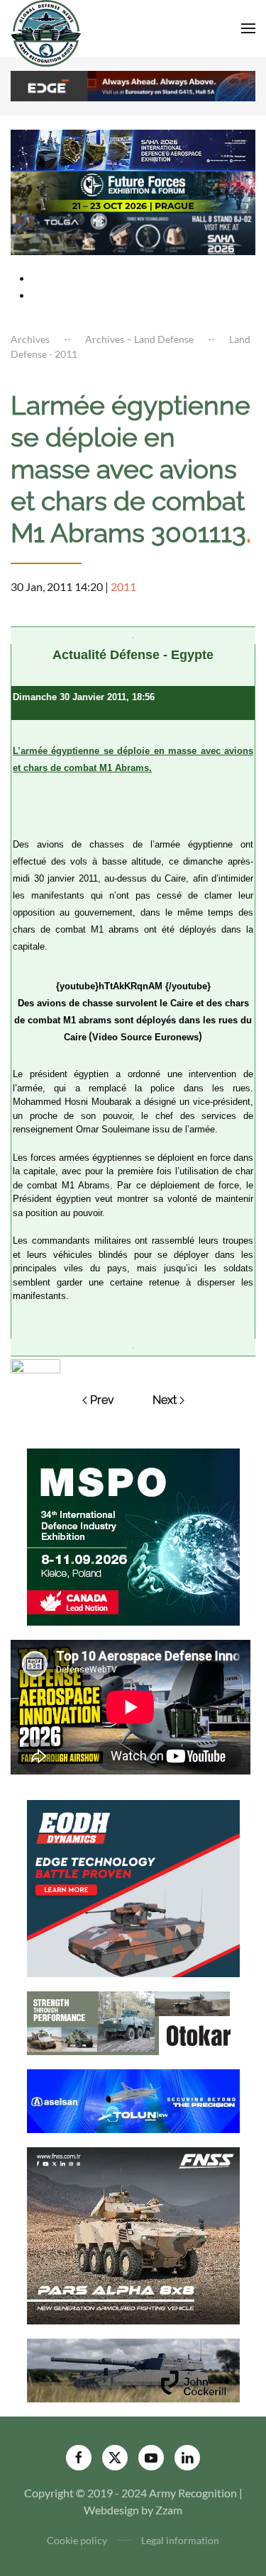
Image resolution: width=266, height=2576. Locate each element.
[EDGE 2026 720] (133, 85)
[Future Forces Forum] (133, 191)
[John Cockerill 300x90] (133, 2369)
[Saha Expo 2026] (133, 149)
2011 (123, 586)
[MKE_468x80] (133, 233)
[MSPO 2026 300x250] (133, 1535)
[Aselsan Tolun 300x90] (133, 2099)
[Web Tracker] (35, 1365)
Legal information (180, 2540)
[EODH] (133, 1887)
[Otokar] (133, 2021)
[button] (248, 28)
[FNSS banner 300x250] (133, 2234)
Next (165, 1400)
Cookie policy (77, 2540)
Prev (102, 1400)
